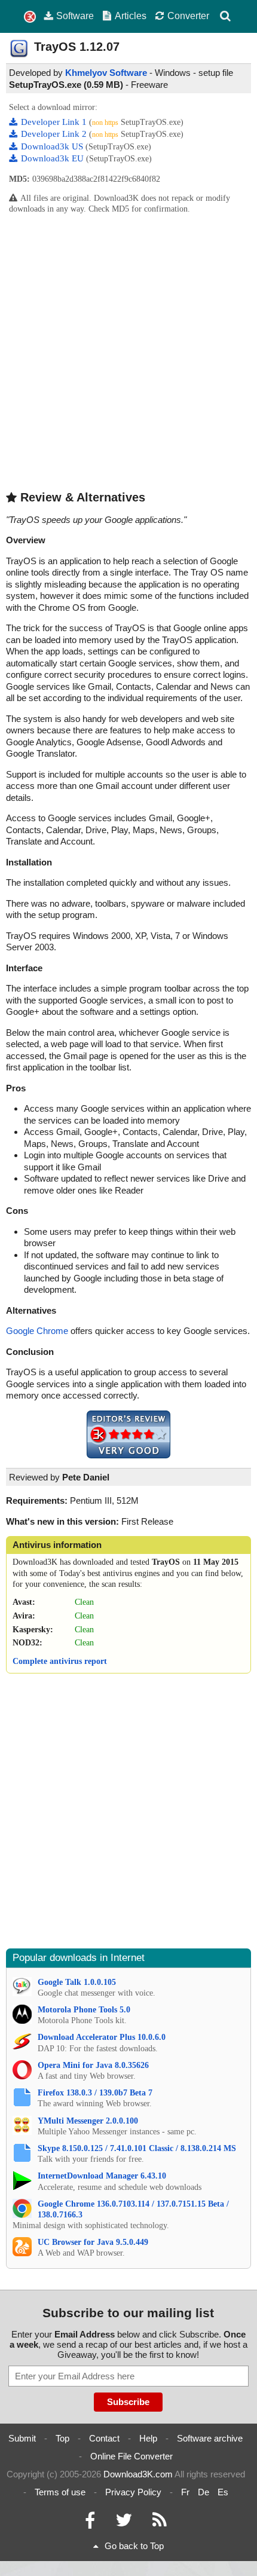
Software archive (210, 2438)
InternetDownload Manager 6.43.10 (102, 2176)
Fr (185, 2492)
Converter (188, 16)
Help (148, 2438)
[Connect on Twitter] (124, 2523)
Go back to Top (134, 2546)
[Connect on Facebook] (90, 2523)
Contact (104, 2438)
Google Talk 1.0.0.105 (77, 1982)
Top (62, 2438)
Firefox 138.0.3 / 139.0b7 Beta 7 (95, 2093)
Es (223, 2492)
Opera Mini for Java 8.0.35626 (93, 2065)
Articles (131, 16)
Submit (22, 2438)
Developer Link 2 (55, 134)
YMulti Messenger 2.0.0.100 (88, 2121)
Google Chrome (37, 1331)
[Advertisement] (128, 351)
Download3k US (53, 146)
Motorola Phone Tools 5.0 (84, 2010)
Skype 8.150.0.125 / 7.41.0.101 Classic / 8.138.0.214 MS (137, 2148)
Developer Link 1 (55, 122)
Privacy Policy (133, 2492)
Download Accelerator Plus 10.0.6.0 (102, 2037)
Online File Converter (131, 2456)
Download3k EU (53, 158)
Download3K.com (138, 2474)
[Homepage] (30, 17)
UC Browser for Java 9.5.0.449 (93, 2242)
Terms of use (60, 2492)
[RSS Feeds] (160, 2523)
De (204, 2492)
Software (75, 16)
